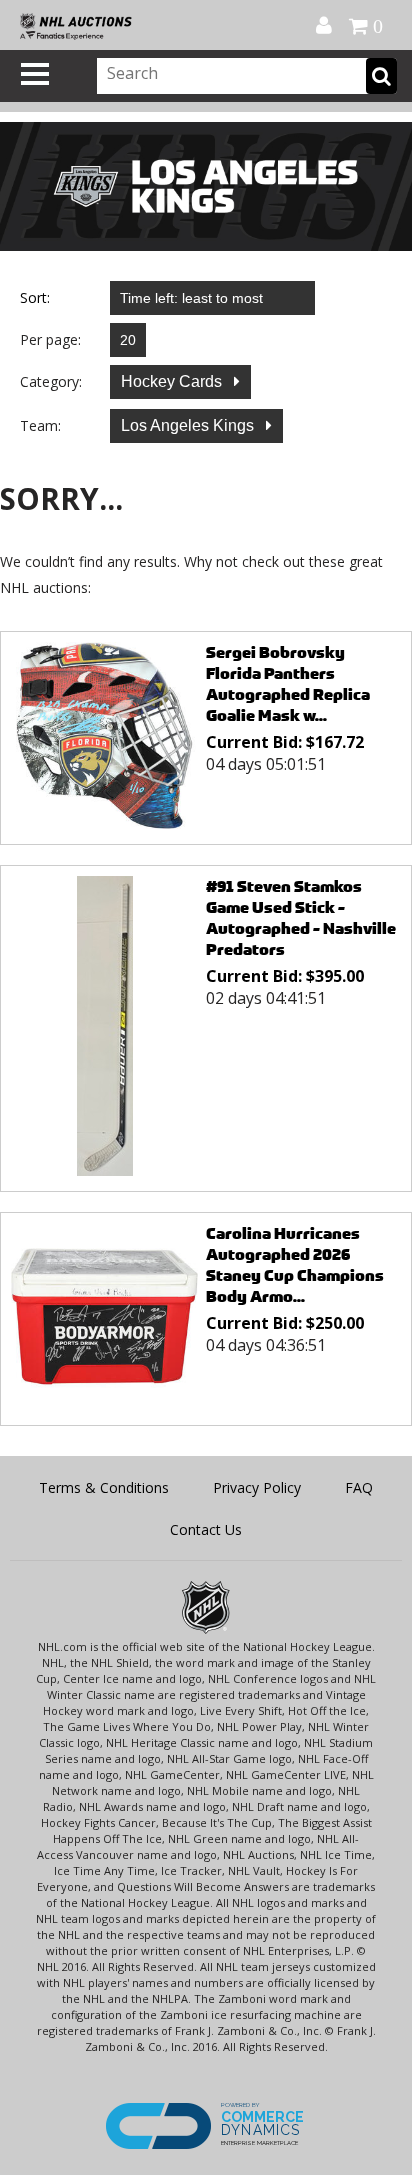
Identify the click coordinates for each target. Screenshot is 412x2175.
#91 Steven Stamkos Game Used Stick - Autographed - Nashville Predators (301, 918)
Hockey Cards (173, 381)
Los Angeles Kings (189, 425)
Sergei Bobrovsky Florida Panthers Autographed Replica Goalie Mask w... (288, 684)
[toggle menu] (35, 74)
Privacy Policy (257, 1487)
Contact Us (206, 1529)
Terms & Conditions (104, 1487)
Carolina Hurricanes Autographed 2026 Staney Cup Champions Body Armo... (295, 1265)
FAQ (359, 1487)
